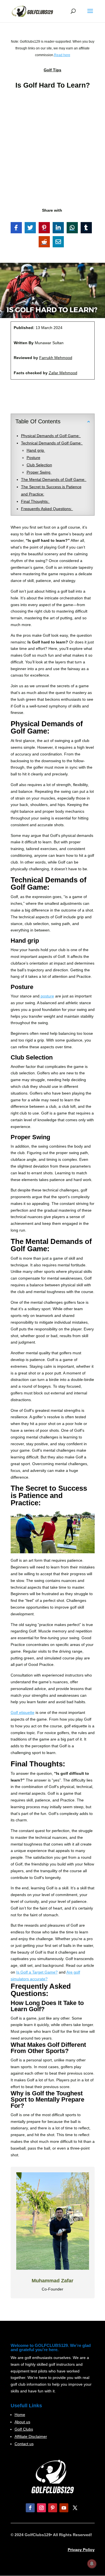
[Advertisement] (53, 148)
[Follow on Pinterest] (53, 2508)
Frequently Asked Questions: (47, 509)
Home (20, 2415)
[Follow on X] (75, 2508)
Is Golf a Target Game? (37, 1972)
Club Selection (39, 465)
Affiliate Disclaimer (31, 2436)
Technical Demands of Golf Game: (52, 443)
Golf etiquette (23, 1712)
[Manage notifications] (92, 2564)
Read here (62, 55)
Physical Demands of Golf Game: (51, 436)
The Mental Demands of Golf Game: (54, 479)
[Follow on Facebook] (30, 2508)
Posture (33, 458)
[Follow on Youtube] (64, 2508)
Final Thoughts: (35, 501)
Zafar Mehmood (63, 373)
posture (47, 996)
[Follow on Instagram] (41, 2508)
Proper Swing (39, 472)
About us (22, 2422)
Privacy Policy (81, 2550)
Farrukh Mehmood (56, 358)
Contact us (24, 2444)
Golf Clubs (24, 2429)
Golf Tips (53, 70)
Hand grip (36, 450)
